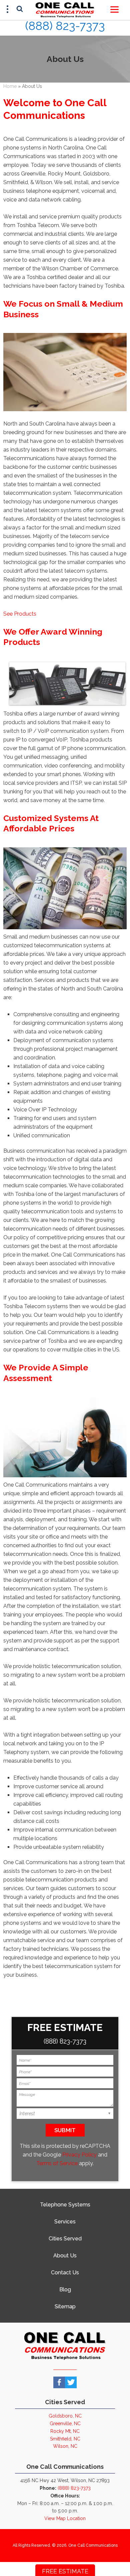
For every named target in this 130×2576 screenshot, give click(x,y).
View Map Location (65, 2518)
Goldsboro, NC (65, 2416)
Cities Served (65, 2239)
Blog (65, 2290)
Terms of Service (57, 2163)
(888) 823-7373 (65, 26)
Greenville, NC (65, 2424)
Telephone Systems (65, 2205)
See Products (20, 614)
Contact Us (65, 2273)
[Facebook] (59, 2382)
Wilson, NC (65, 2446)
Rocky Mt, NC (65, 2431)
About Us (65, 2256)
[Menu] (114, 9)
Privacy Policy (79, 2155)
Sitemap (65, 2306)
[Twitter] (71, 2382)
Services (65, 2222)
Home (10, 86)
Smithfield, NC (65, 2439)
